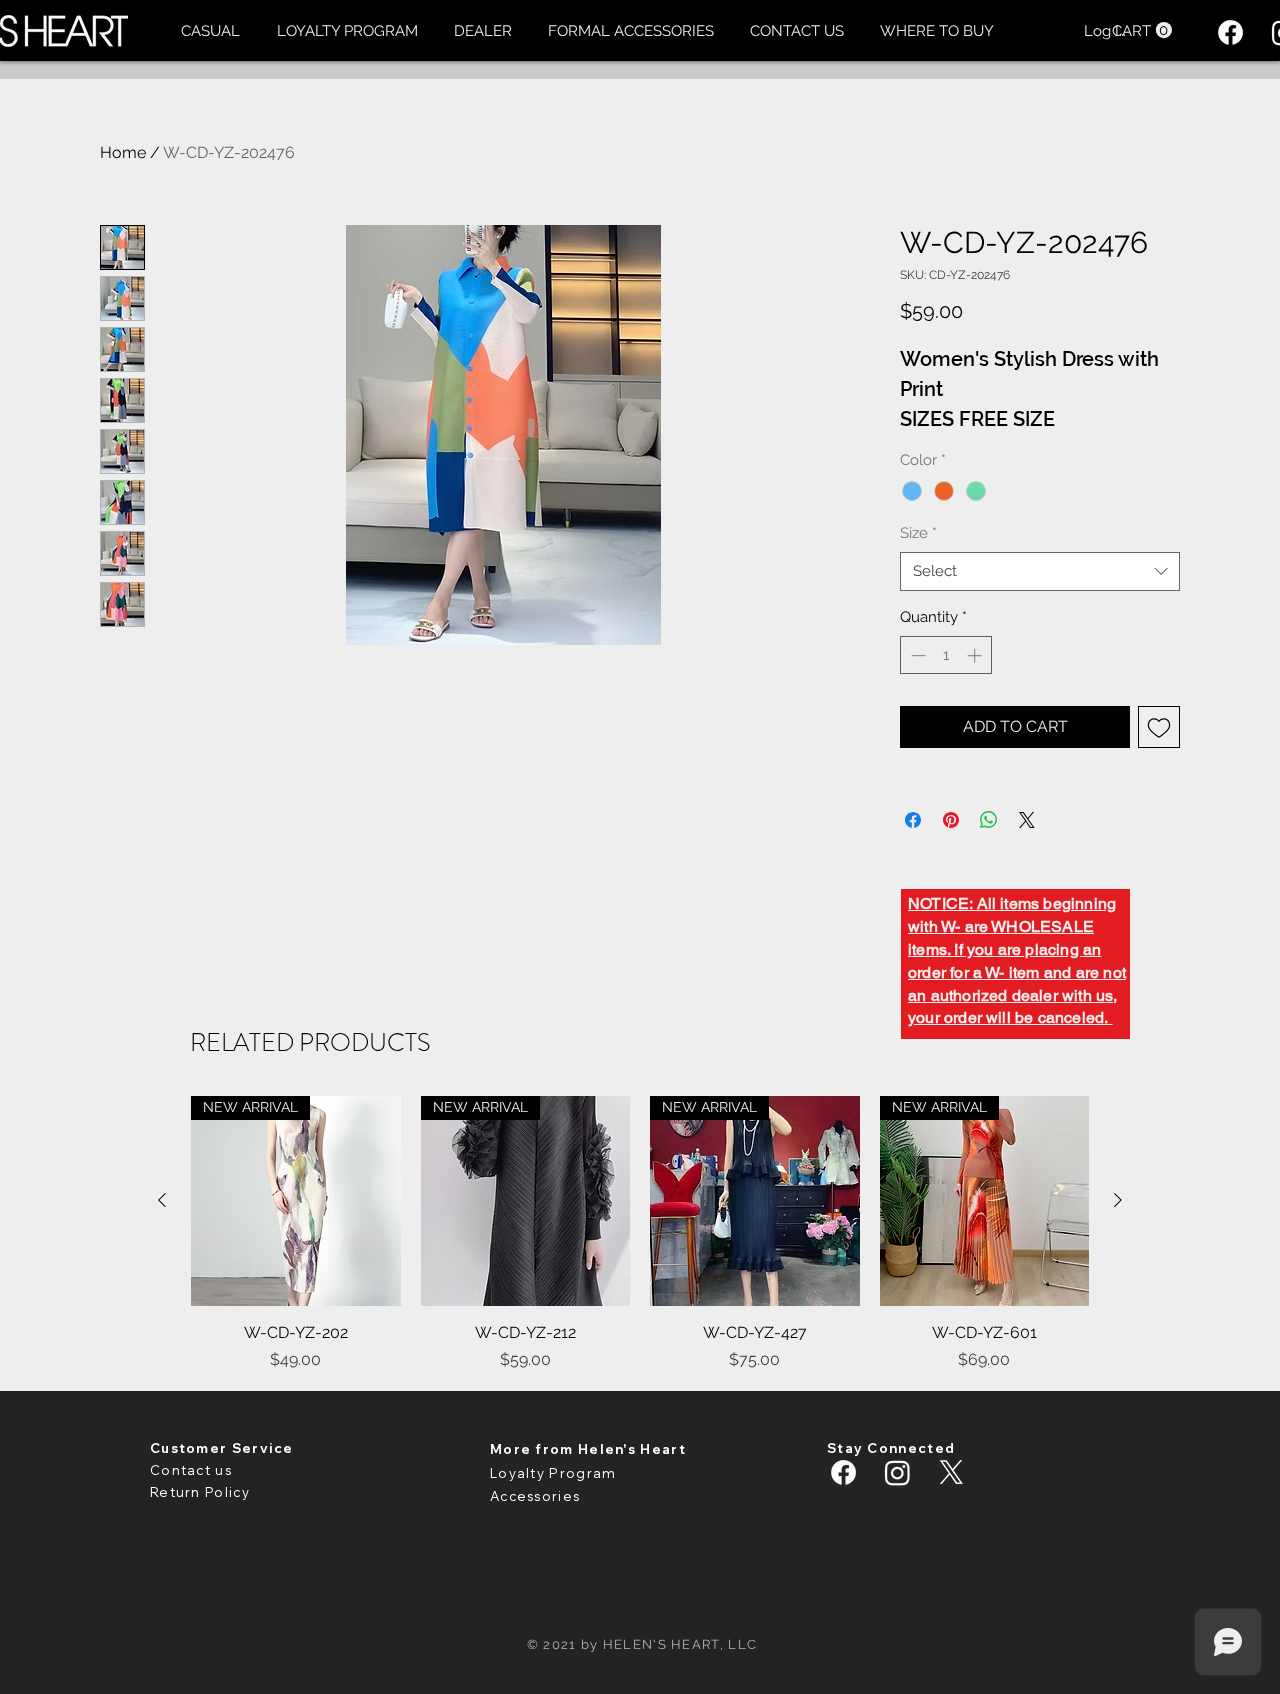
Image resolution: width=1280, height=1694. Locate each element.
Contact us (191, 1470)
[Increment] (976, 655)
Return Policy (200, 1492)
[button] (210, 31)
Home (123, 152)
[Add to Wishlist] (1159, 727)
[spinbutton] (946, 655)
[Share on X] (1027, 820)
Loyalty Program (553, 1473)
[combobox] (1040, 571)
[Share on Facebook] (913, 820)
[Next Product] (1118, 1200)
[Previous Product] (162, 1200)
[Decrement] (916, 655)
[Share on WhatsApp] (989, 820)
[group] (640, 1234)
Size (918, 533)
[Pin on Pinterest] (951, 820)
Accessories (535, 1496)
